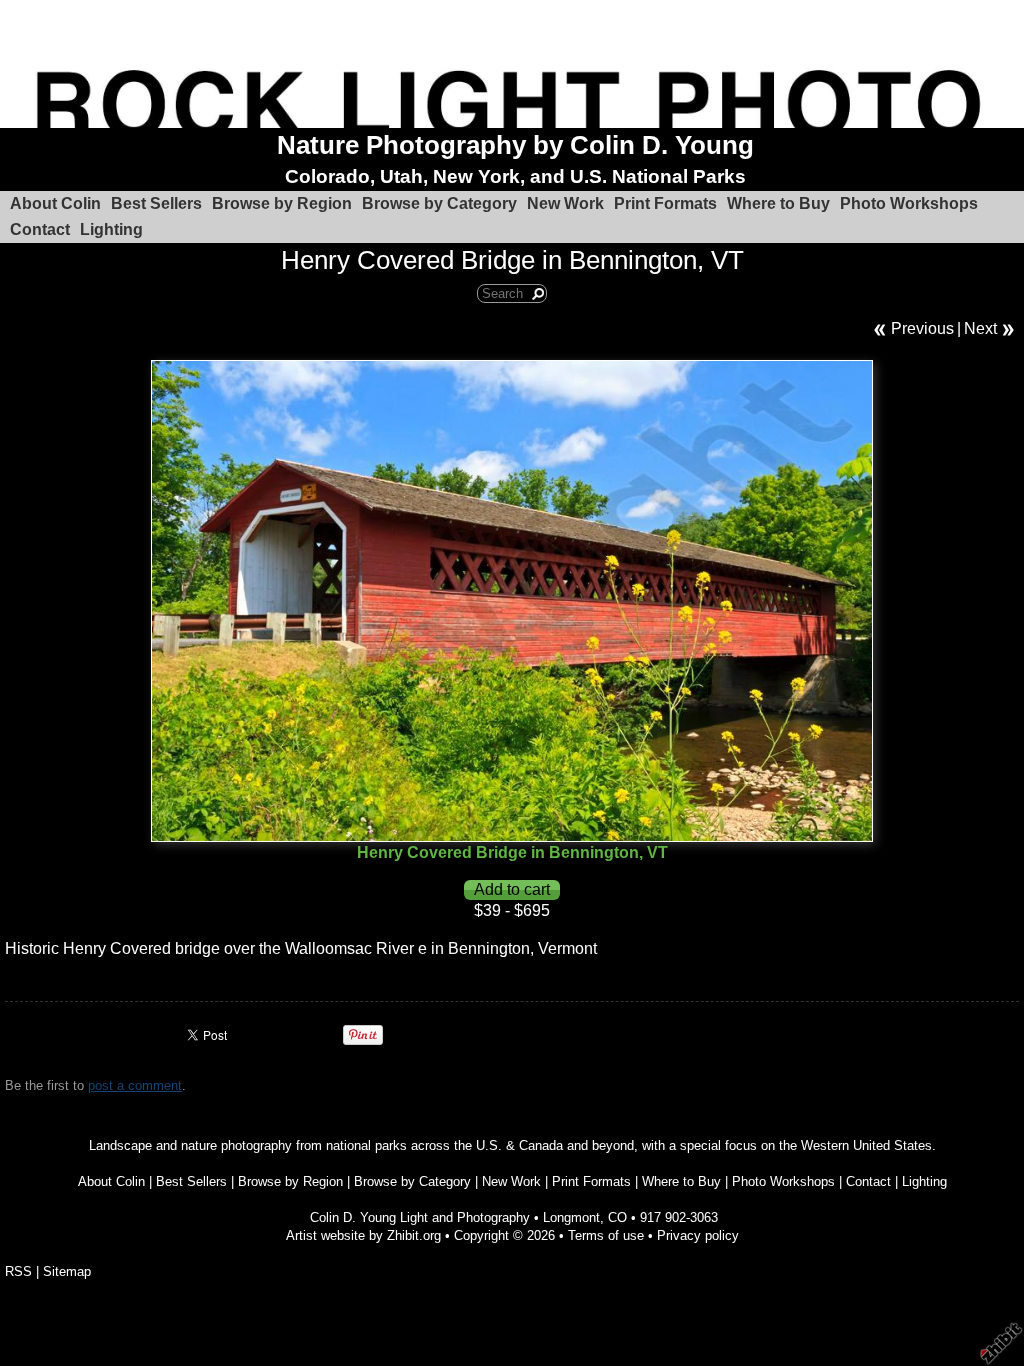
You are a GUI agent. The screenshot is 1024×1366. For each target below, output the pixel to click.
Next (980, 328)
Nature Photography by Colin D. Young (515, 145)
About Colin (55, 203)
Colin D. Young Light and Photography (420, 1217)
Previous (922, 328)
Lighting (111, 229)
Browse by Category (439, 203)
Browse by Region (282, 203)
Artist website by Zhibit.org (363, 1235)
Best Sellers (156, 203)
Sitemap (67, 1271)
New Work (565, 203)
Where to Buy (778, 203)
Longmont (571, 1217)
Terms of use (606, 1235)
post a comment (135, 1085)
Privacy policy (698, 1235)
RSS (18, 1271)
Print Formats (665, 203)
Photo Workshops (909, 203)
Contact (40, 229)
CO (617, 1217)
